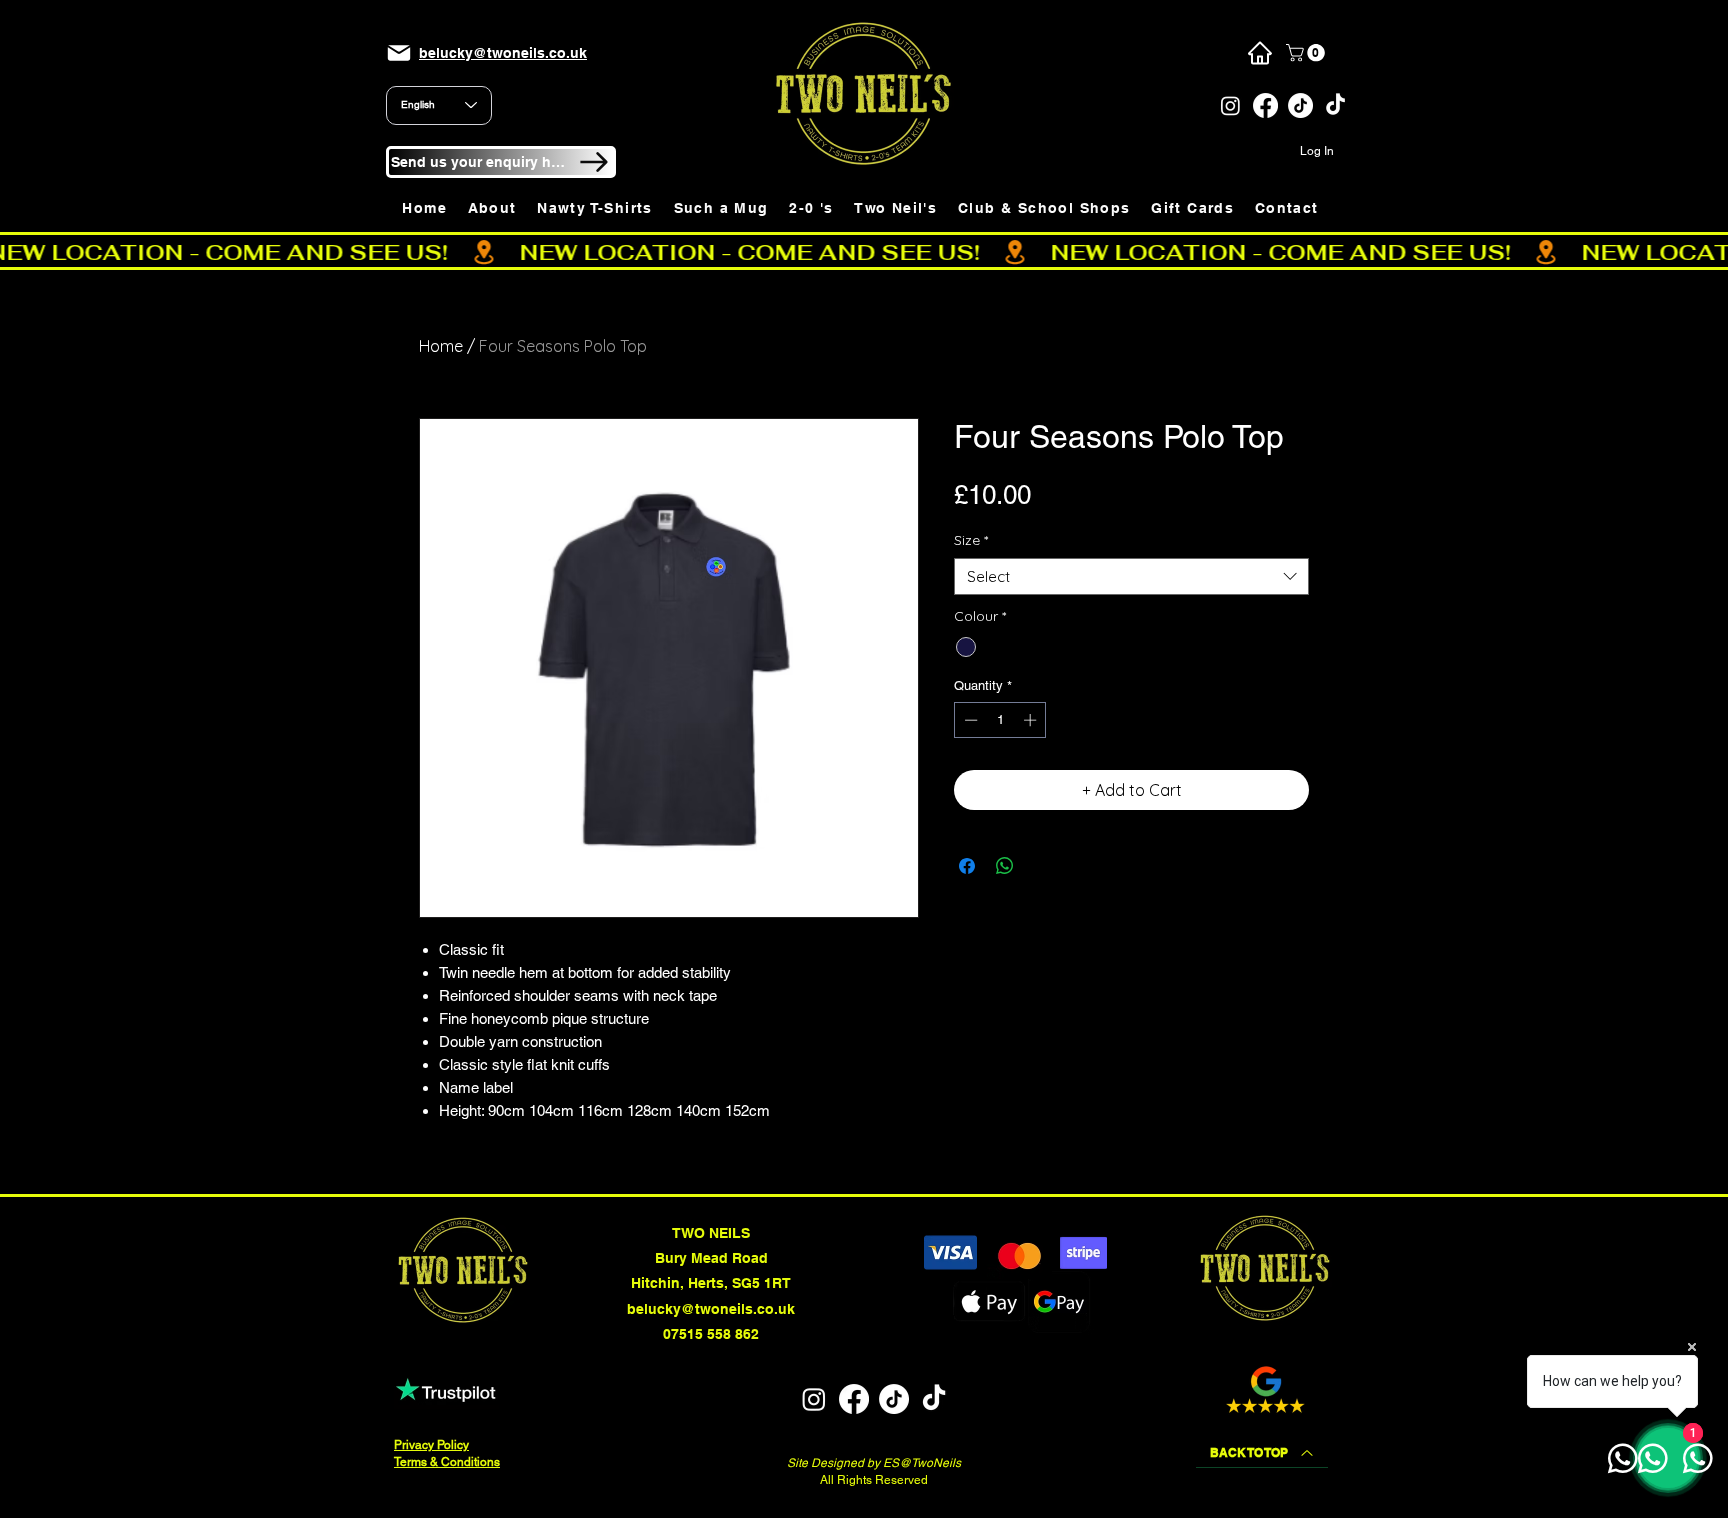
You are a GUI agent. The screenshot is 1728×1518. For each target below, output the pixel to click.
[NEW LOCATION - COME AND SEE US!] (864, 252)
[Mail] (399, 53)
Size (971, 540)
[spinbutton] (1000, 720)
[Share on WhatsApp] (1005, 866)
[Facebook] (1265, 105)
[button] (1307, 53)
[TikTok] (1300, 105)
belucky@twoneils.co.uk (711, 1309)
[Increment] (1032, 720)
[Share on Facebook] (967, 866)
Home (441, 346)
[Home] (1259, 53)
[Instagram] (1230, 105)
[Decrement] (969, 720)
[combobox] (1131, 577)
